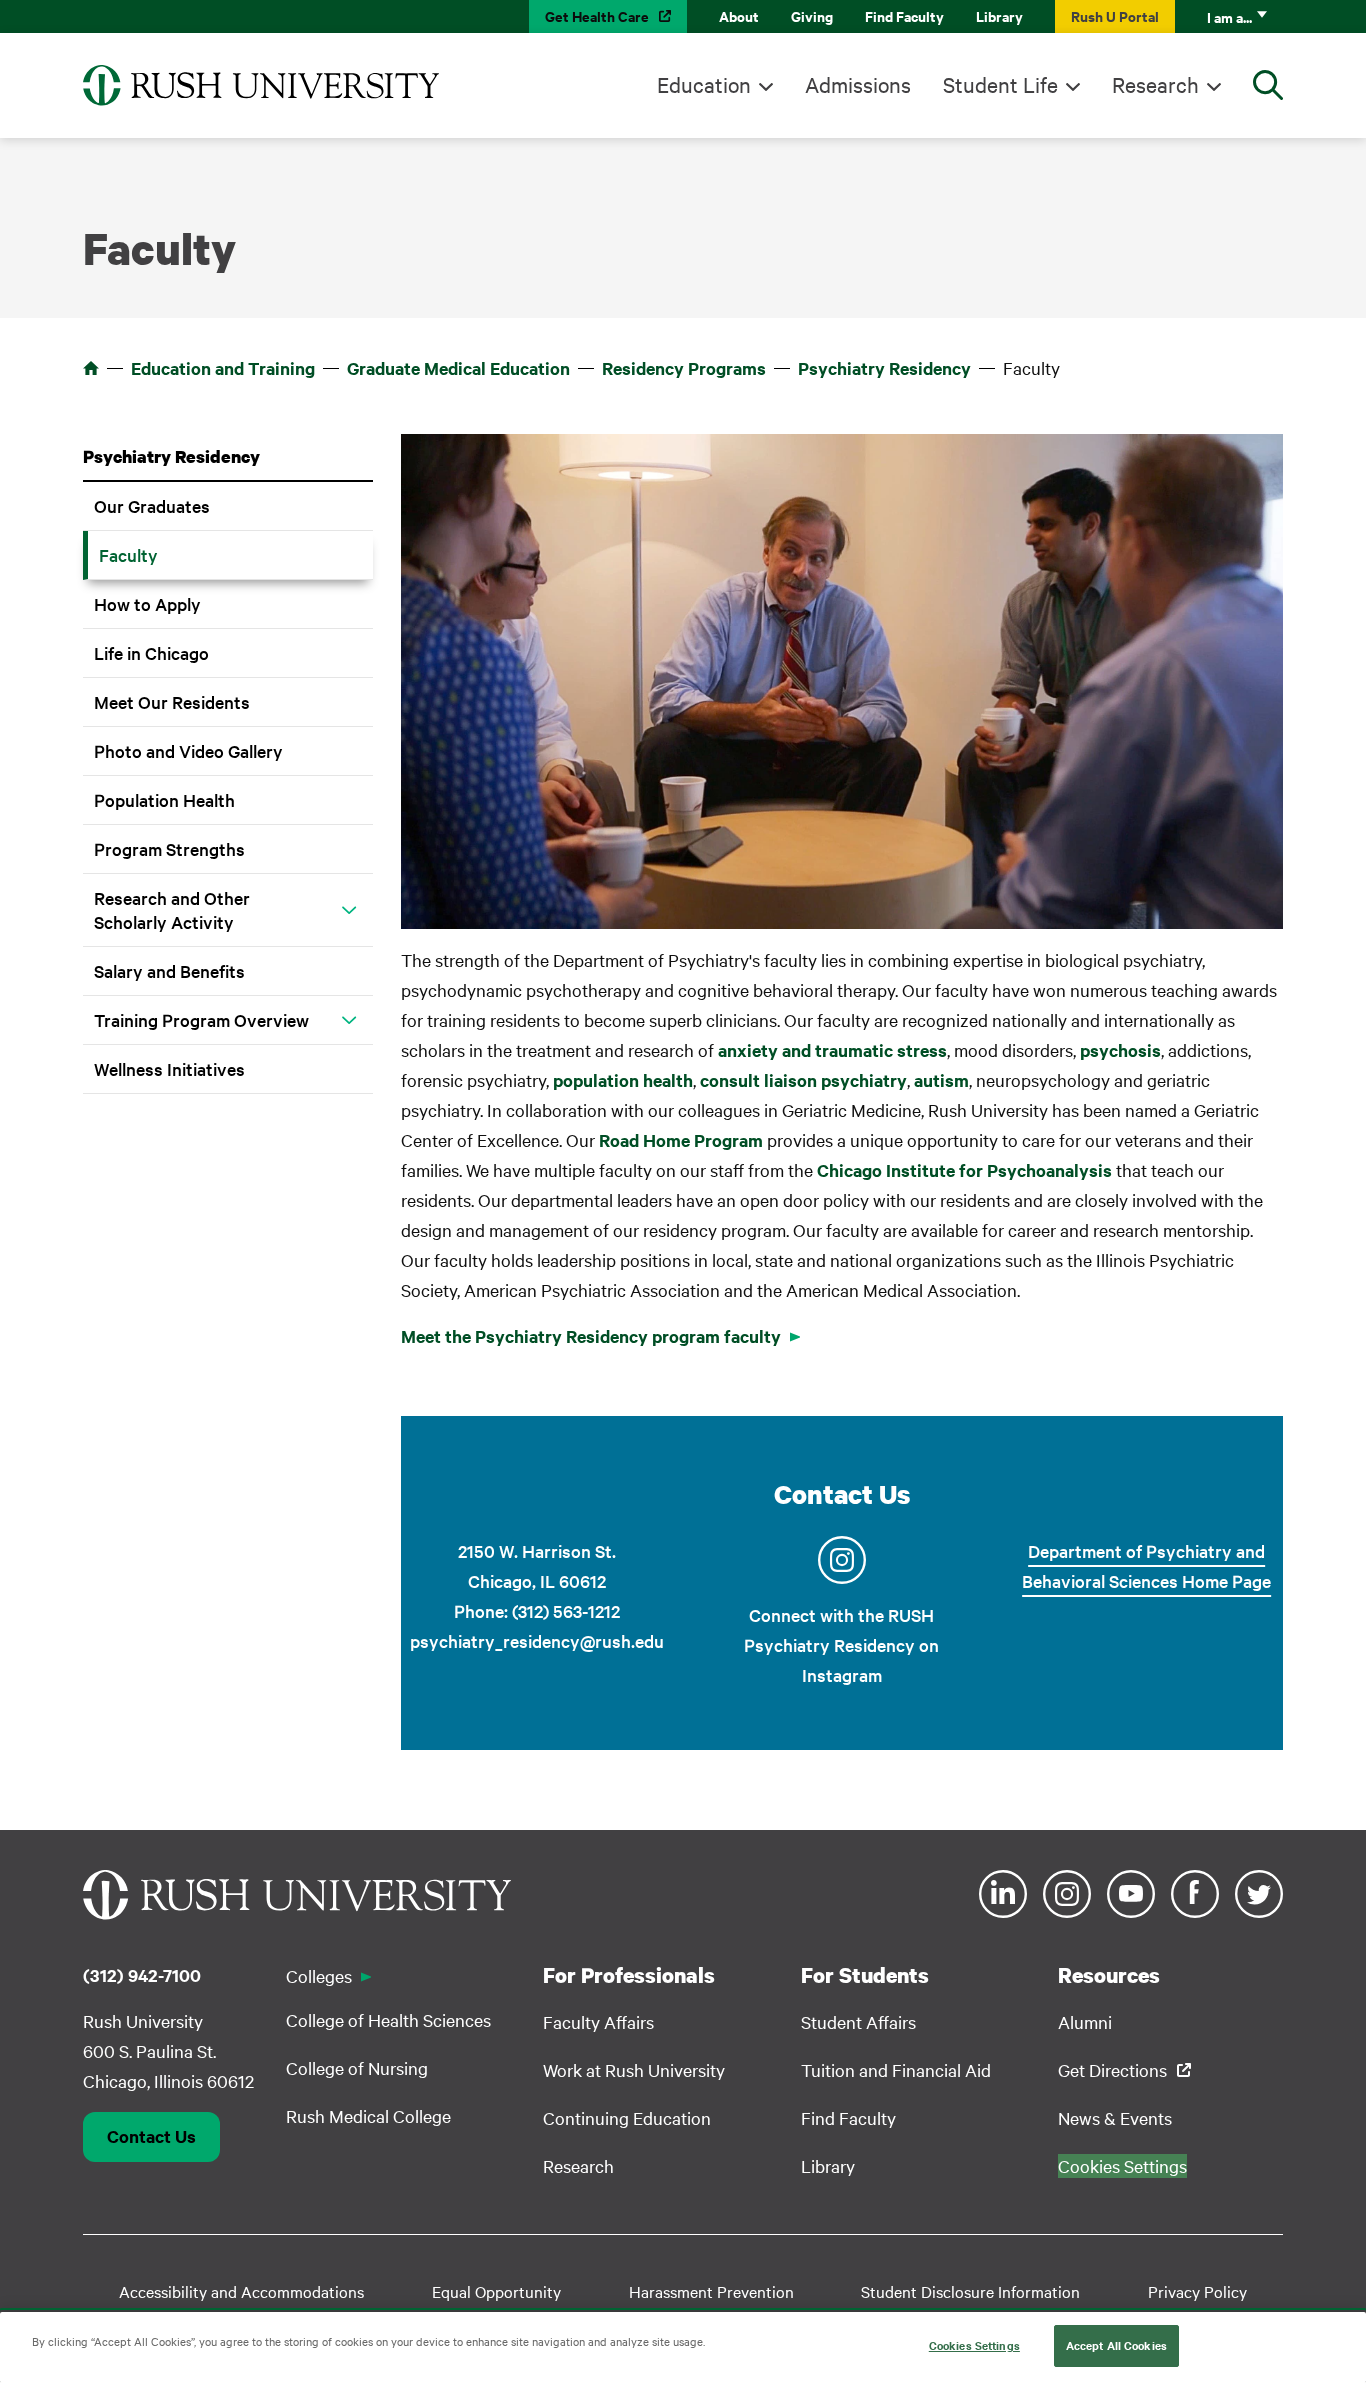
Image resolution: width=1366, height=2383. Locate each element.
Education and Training (223, 368)
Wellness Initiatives (169, 1068)
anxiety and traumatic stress (832, 1050)
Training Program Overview (201, 1019)
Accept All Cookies (1116, 2345)
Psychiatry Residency (884, 368)
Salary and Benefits (169, 970)
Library (999, 15)
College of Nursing (357, 2067)
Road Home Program (681, 1140)
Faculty (128, 554)
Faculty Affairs (598, 2021)
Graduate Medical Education (458, 368)
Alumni (1085, 2021)
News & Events (1115, 2117)
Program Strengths (169, 848)
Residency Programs (684, 368)
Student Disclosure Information (970, 2291)
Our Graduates (152, 505)
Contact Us (151, 2136)
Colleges (319, 1975)
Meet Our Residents (172, 701)
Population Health (164, 799)
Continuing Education (627, 2117)
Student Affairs (858, 2021)
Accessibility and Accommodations (241, 2291)
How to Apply (147, 603)
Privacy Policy (1197, 2291)
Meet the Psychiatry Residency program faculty (591, 1336)
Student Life (1000, 84)
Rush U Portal (1115, 15)
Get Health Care (597, 15)
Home (91, 368)
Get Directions (1112, 2069)
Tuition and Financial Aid (896, 2069)
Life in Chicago (151, 652)
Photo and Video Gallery (188, 750)
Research (1155, 84)
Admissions (858, 84)
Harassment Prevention (711, 2291)
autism (941, 1080)
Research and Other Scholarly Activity (172, 909)
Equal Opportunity (496, 2291)
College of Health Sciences (388, 2019)
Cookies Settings (974, 2345)
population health (623, 1080)
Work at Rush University (634, 2069)
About (739, 15)
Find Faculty (904, 15)
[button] (349, 910)
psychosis (1120, 1050)
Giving (812, 15)
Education (704, 84)
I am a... (1229, 16)
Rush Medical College (368, 2115)
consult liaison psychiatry (803, 1080)
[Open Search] (1268, 85)
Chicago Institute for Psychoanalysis (964, 1170)
